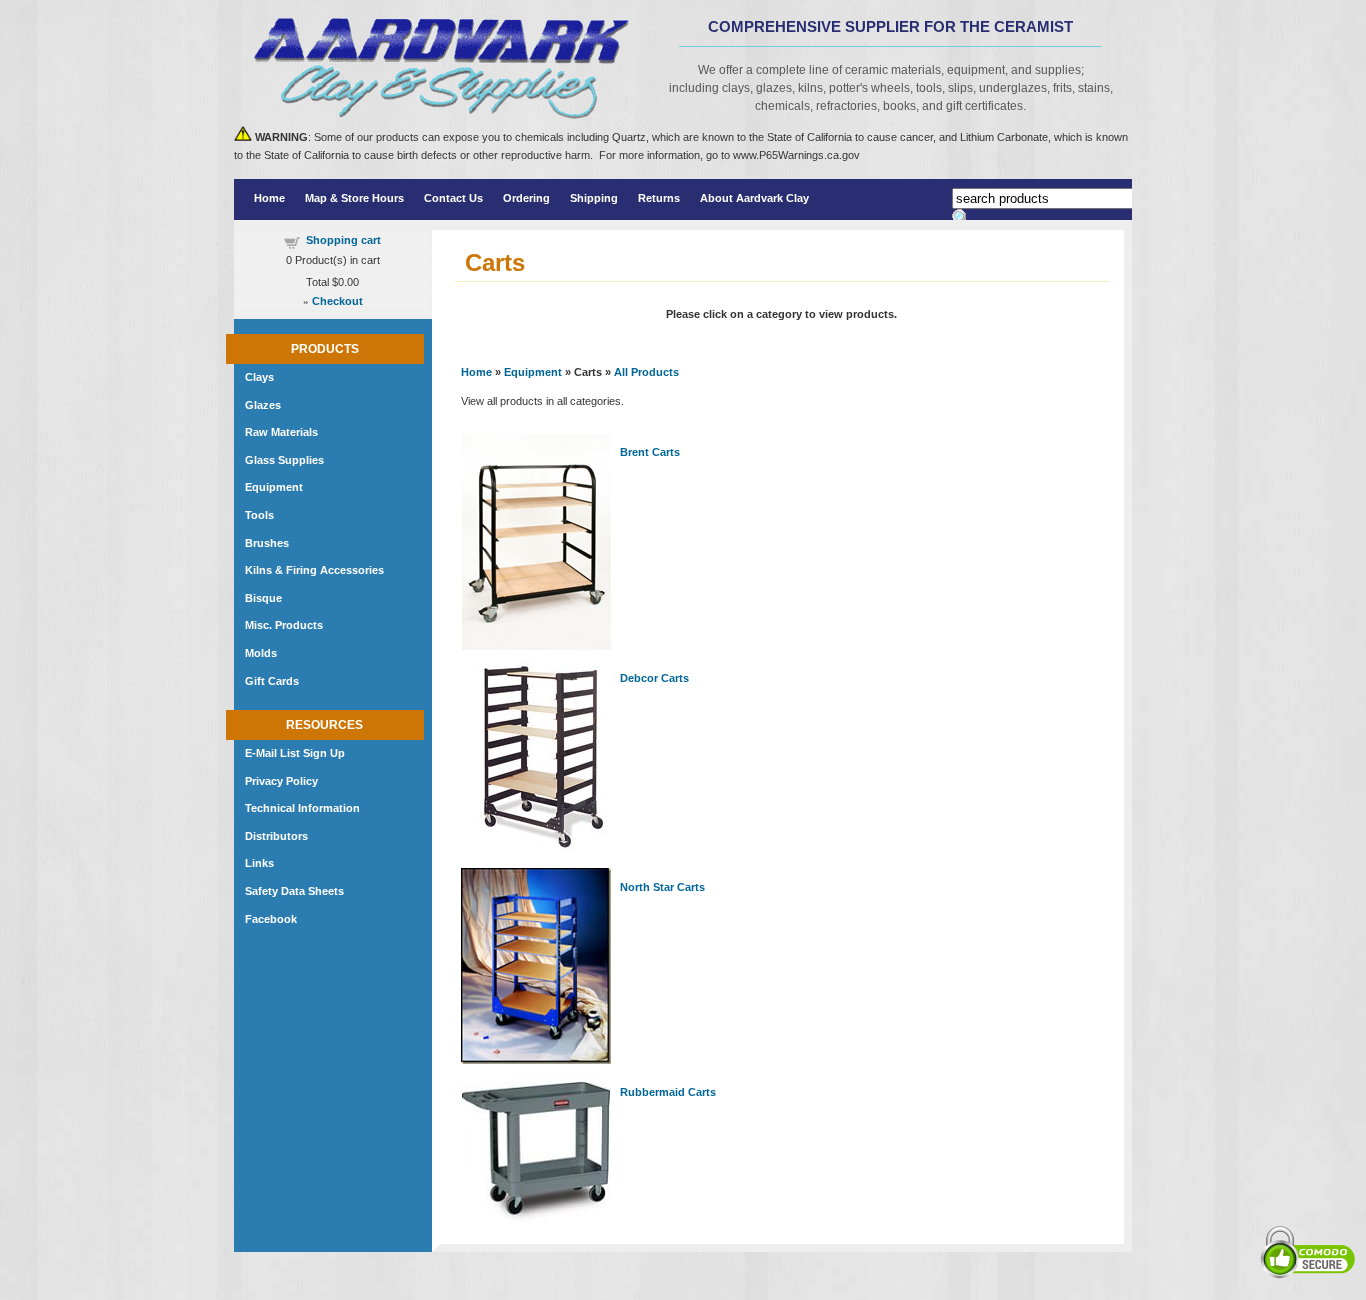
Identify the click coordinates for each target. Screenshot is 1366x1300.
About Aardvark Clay (754, 198)
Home (269, 198)
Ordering (526, 198)
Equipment (533, 372)
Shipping (594, 198)
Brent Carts (650, 452)
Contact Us (453, 198)
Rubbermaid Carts (668, 1092)
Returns (659, 198)
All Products (646, 372)
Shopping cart (343, 240)
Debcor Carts (654, 678)
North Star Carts (662, 887)
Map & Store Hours (354, 198)
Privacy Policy (281, 781)
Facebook (271, 919)
